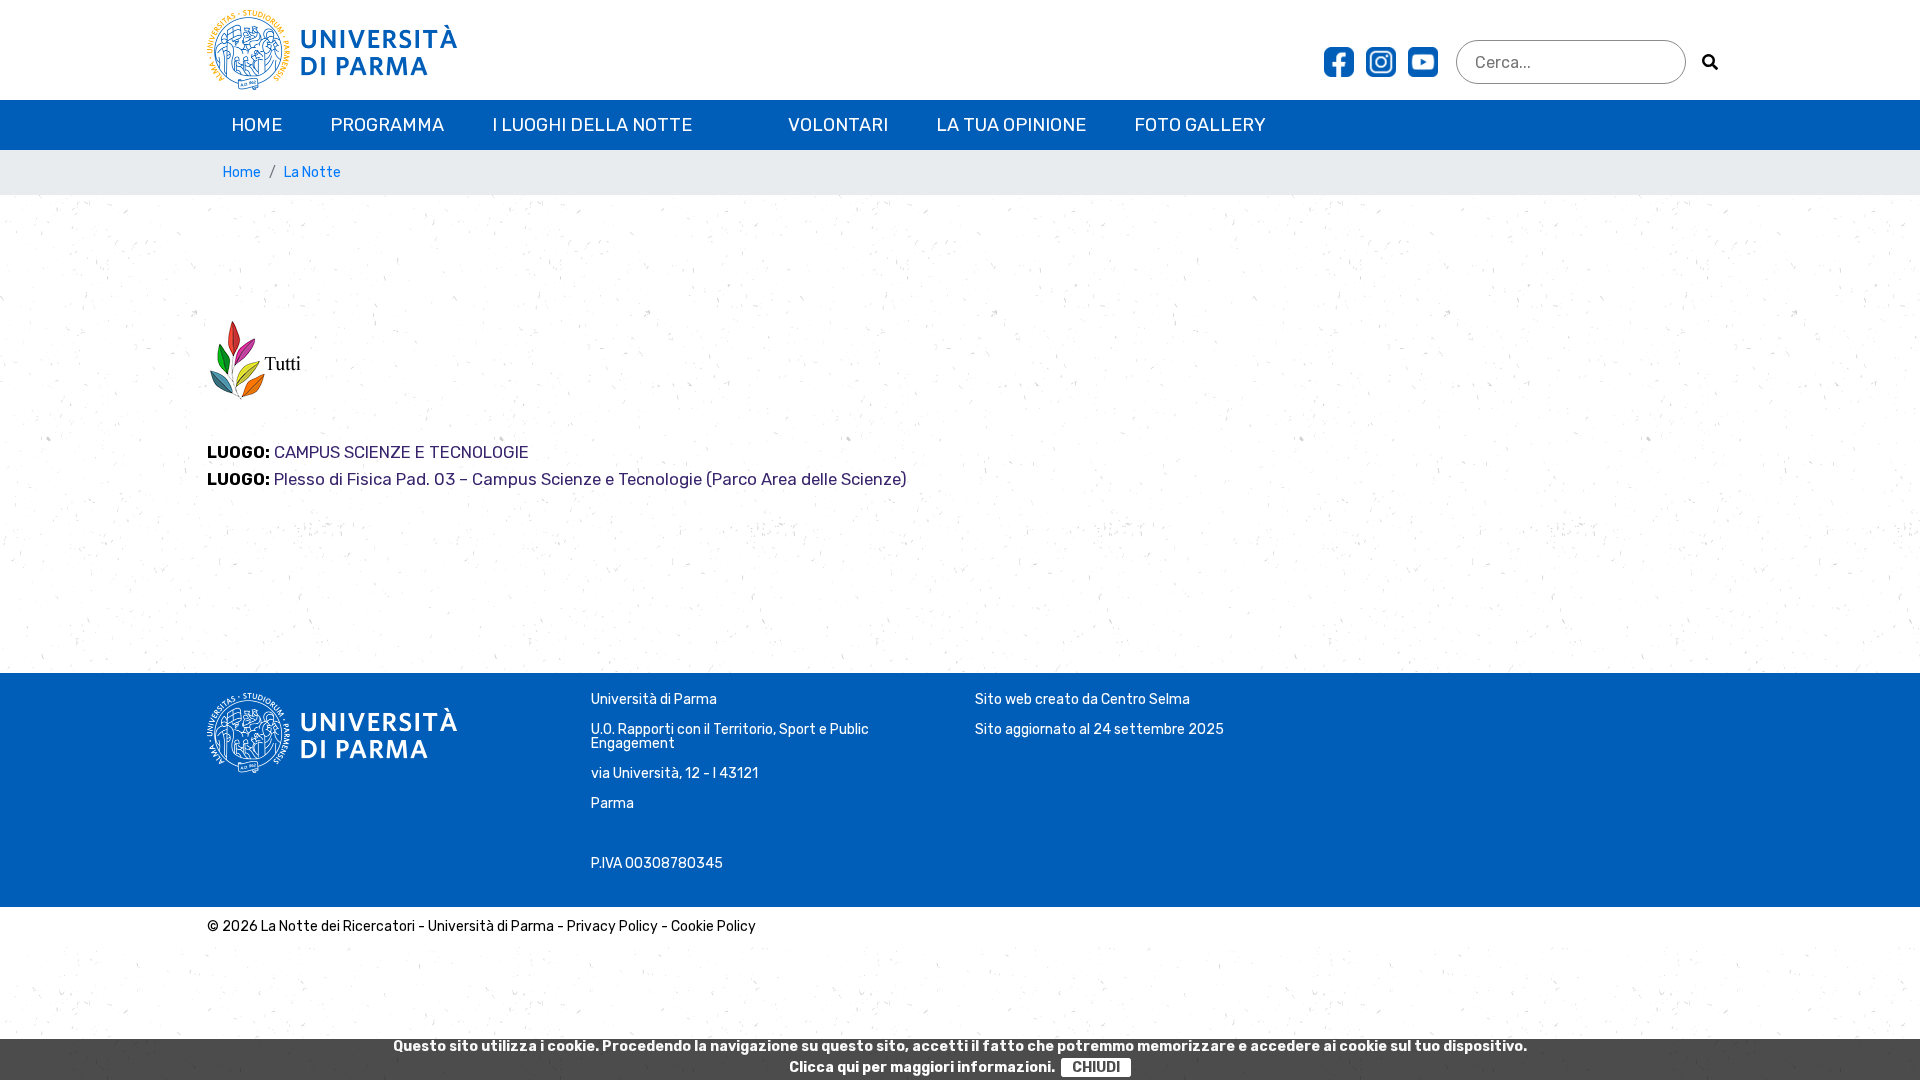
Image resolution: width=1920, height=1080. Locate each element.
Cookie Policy (713, 926)
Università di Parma (654, 699)
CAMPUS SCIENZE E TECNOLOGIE (401, 452)
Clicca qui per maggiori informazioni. (922, 1067)
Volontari (838, 125)
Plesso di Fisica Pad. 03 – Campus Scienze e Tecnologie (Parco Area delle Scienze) (590, 479)
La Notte (312, 172)
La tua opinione (1011, 125)
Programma (387, 125)
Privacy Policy (612, 926)
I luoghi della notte (592, 125)
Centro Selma (1145, 699)
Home (256, 125)
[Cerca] (1710, 62)
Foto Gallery (1200, 125)
